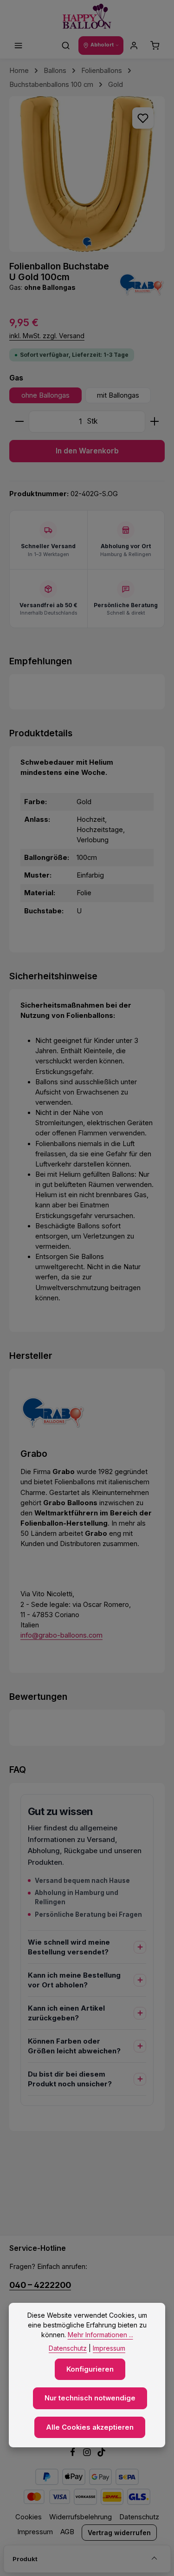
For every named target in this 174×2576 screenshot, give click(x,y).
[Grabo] (142, 284)
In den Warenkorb (87, 451)
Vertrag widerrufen (119, 2533)
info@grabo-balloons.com (61, 1635)
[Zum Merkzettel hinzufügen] (143, 118)
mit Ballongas (118, 395)
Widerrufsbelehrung (81, 2517)
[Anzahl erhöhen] (155, 422)
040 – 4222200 (40, 2285)
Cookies (29, 2517)
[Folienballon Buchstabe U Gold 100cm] (87, 174)
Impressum (35, 2532)
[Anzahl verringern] (19, 422)
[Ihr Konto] (134, 46)
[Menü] (19, 46)
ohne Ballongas (45, 395)
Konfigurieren (90, 2369)
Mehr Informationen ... (100, 2335)
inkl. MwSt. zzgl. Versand (47, 336)
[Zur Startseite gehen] (87, 16)
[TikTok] (101, 2454)
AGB (67, 2532)
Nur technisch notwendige (90, 2398)
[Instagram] (88, 2454)
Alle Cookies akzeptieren (90, 2427)
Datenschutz (139, 2517)
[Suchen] (66, 46)
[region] (87, 174)
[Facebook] (74, 2454)
